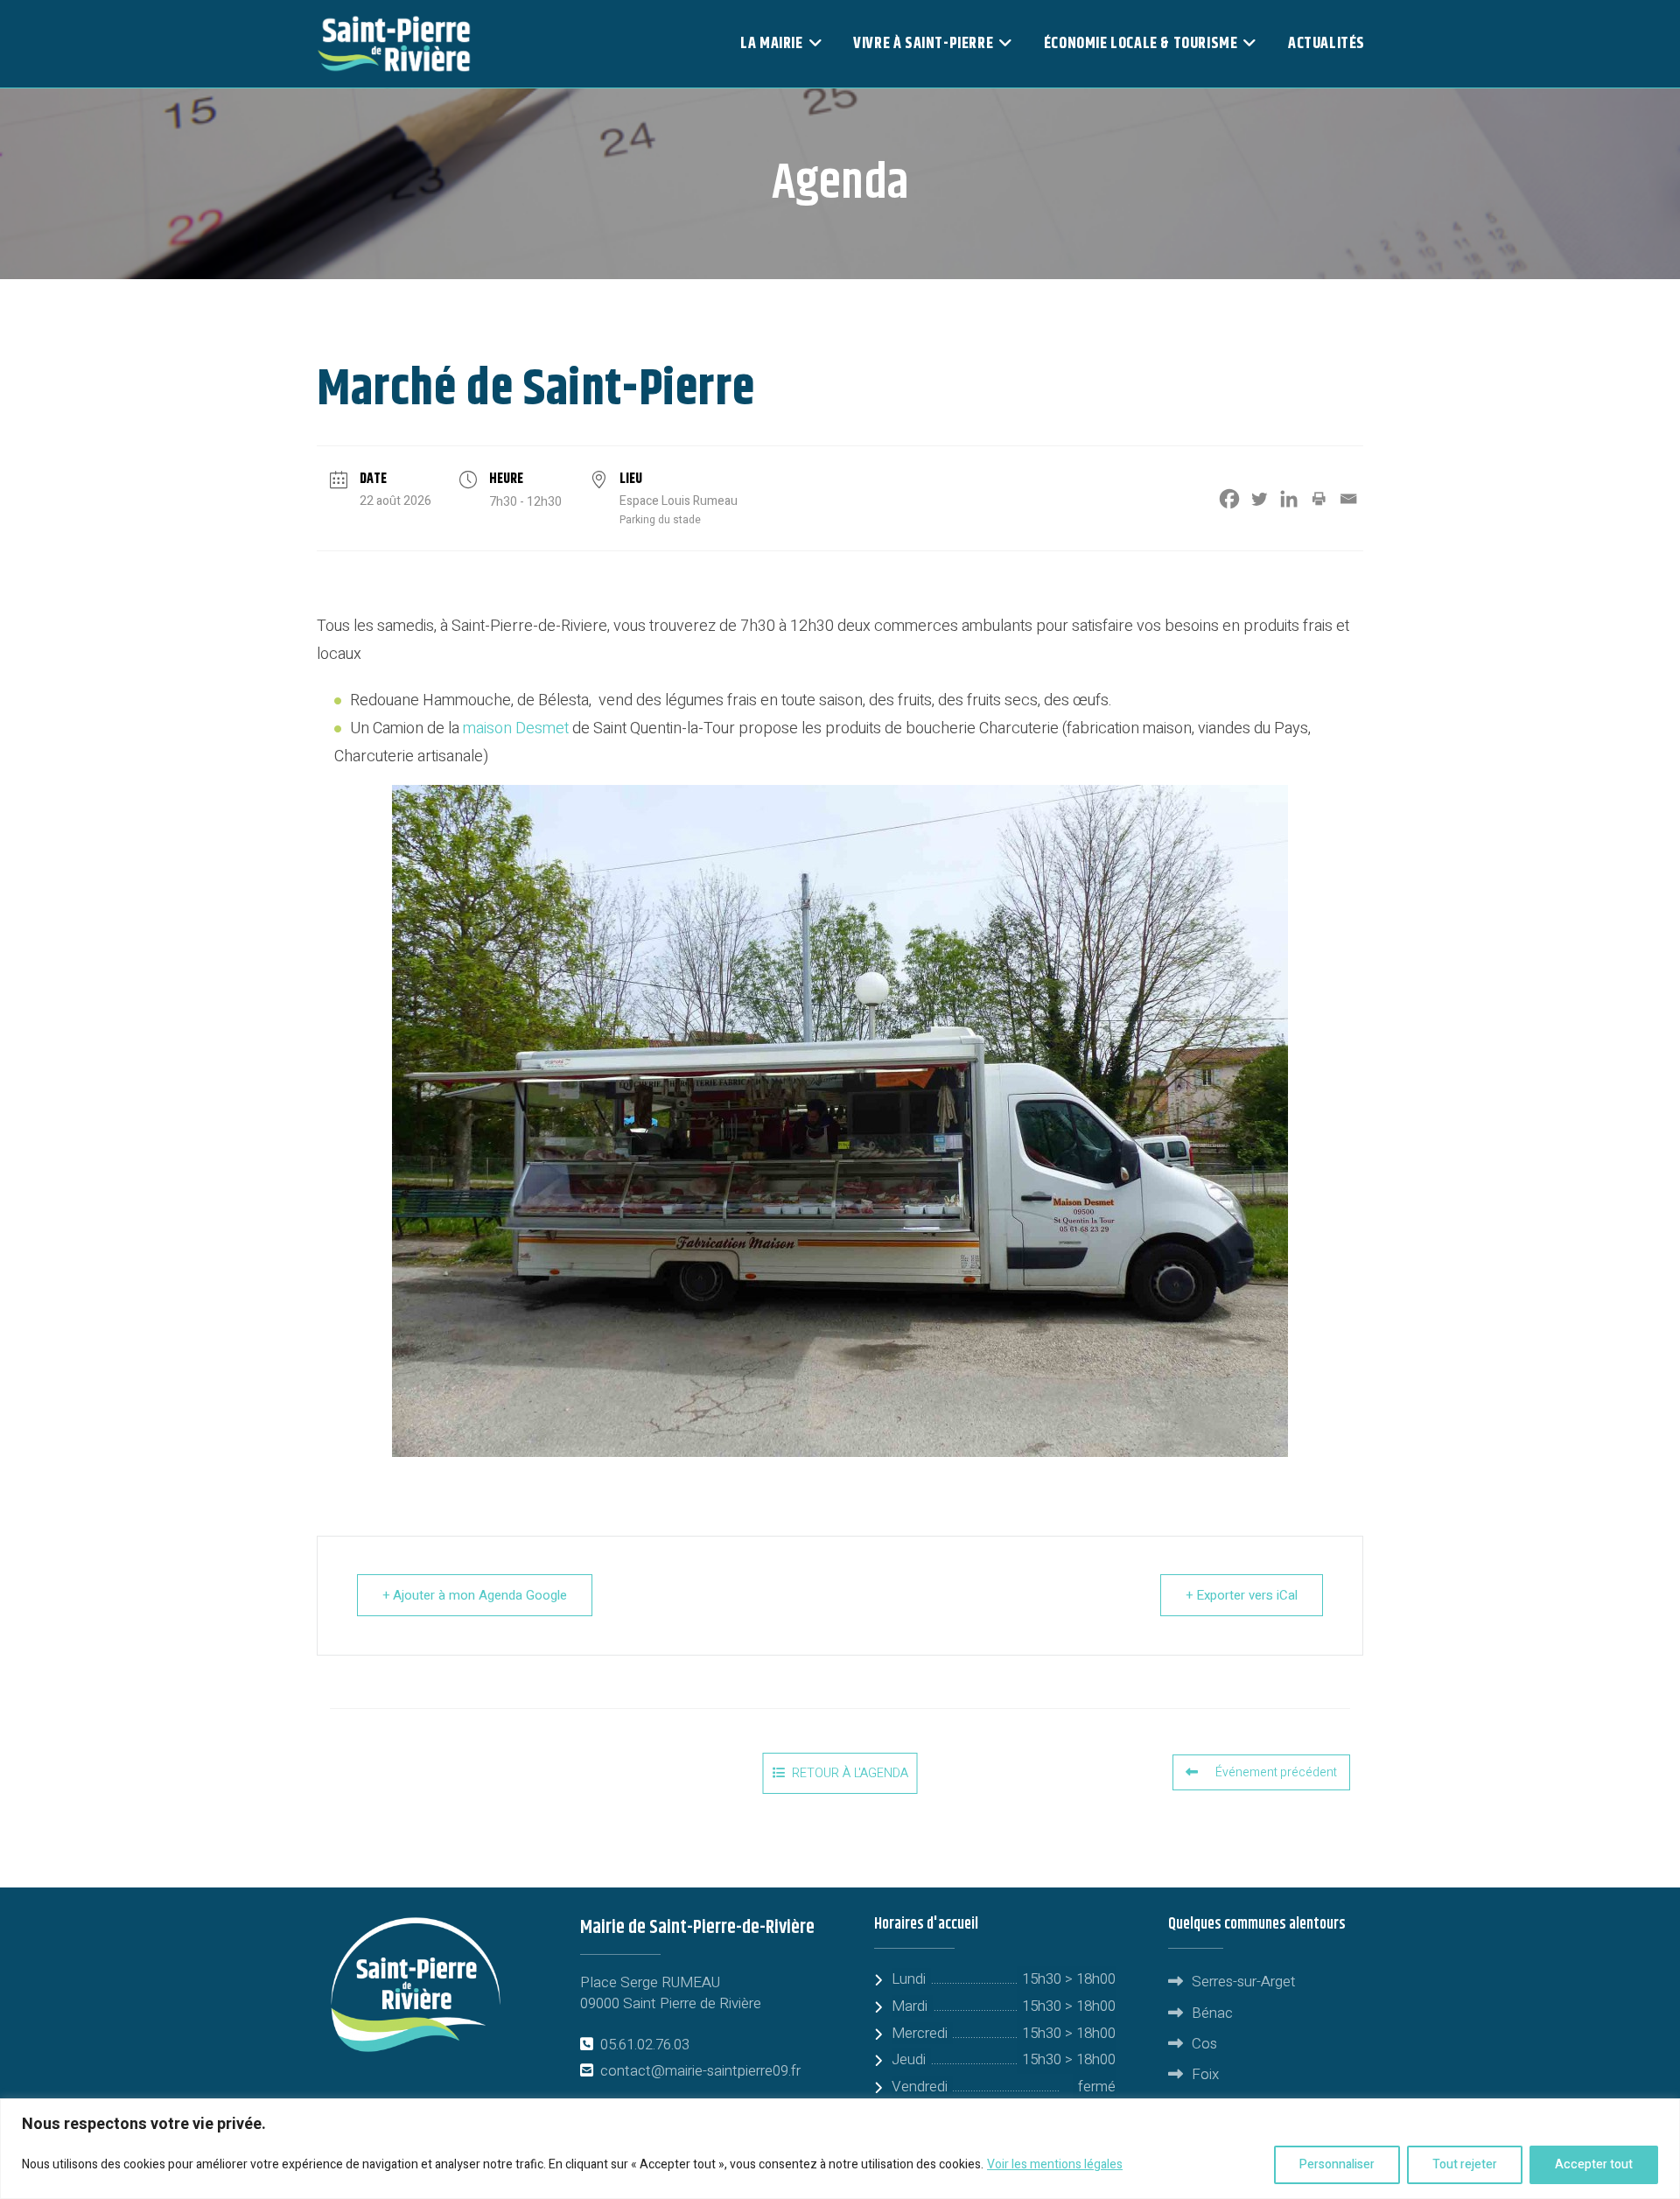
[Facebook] (1229, 499)
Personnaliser (1337, 2164)
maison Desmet (516, 728)
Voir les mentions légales (1055, 2164)
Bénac (1212, 2013)
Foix (1205, 2074)
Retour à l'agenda (850, 1773)
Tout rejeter (1465, 2164)
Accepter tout (1594, 2164)
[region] (840, 2149)
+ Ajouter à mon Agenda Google (475, 1595)
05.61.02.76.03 (645, 2045)
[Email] (1348, 499)
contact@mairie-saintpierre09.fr (700, 2071)
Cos (1204, 2044)
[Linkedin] (1289, 499)
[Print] (1319, 499)
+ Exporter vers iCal (1242, 1595)
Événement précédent (1276, 1772)
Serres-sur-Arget (1244, 1982)
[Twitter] (1259, 499)
